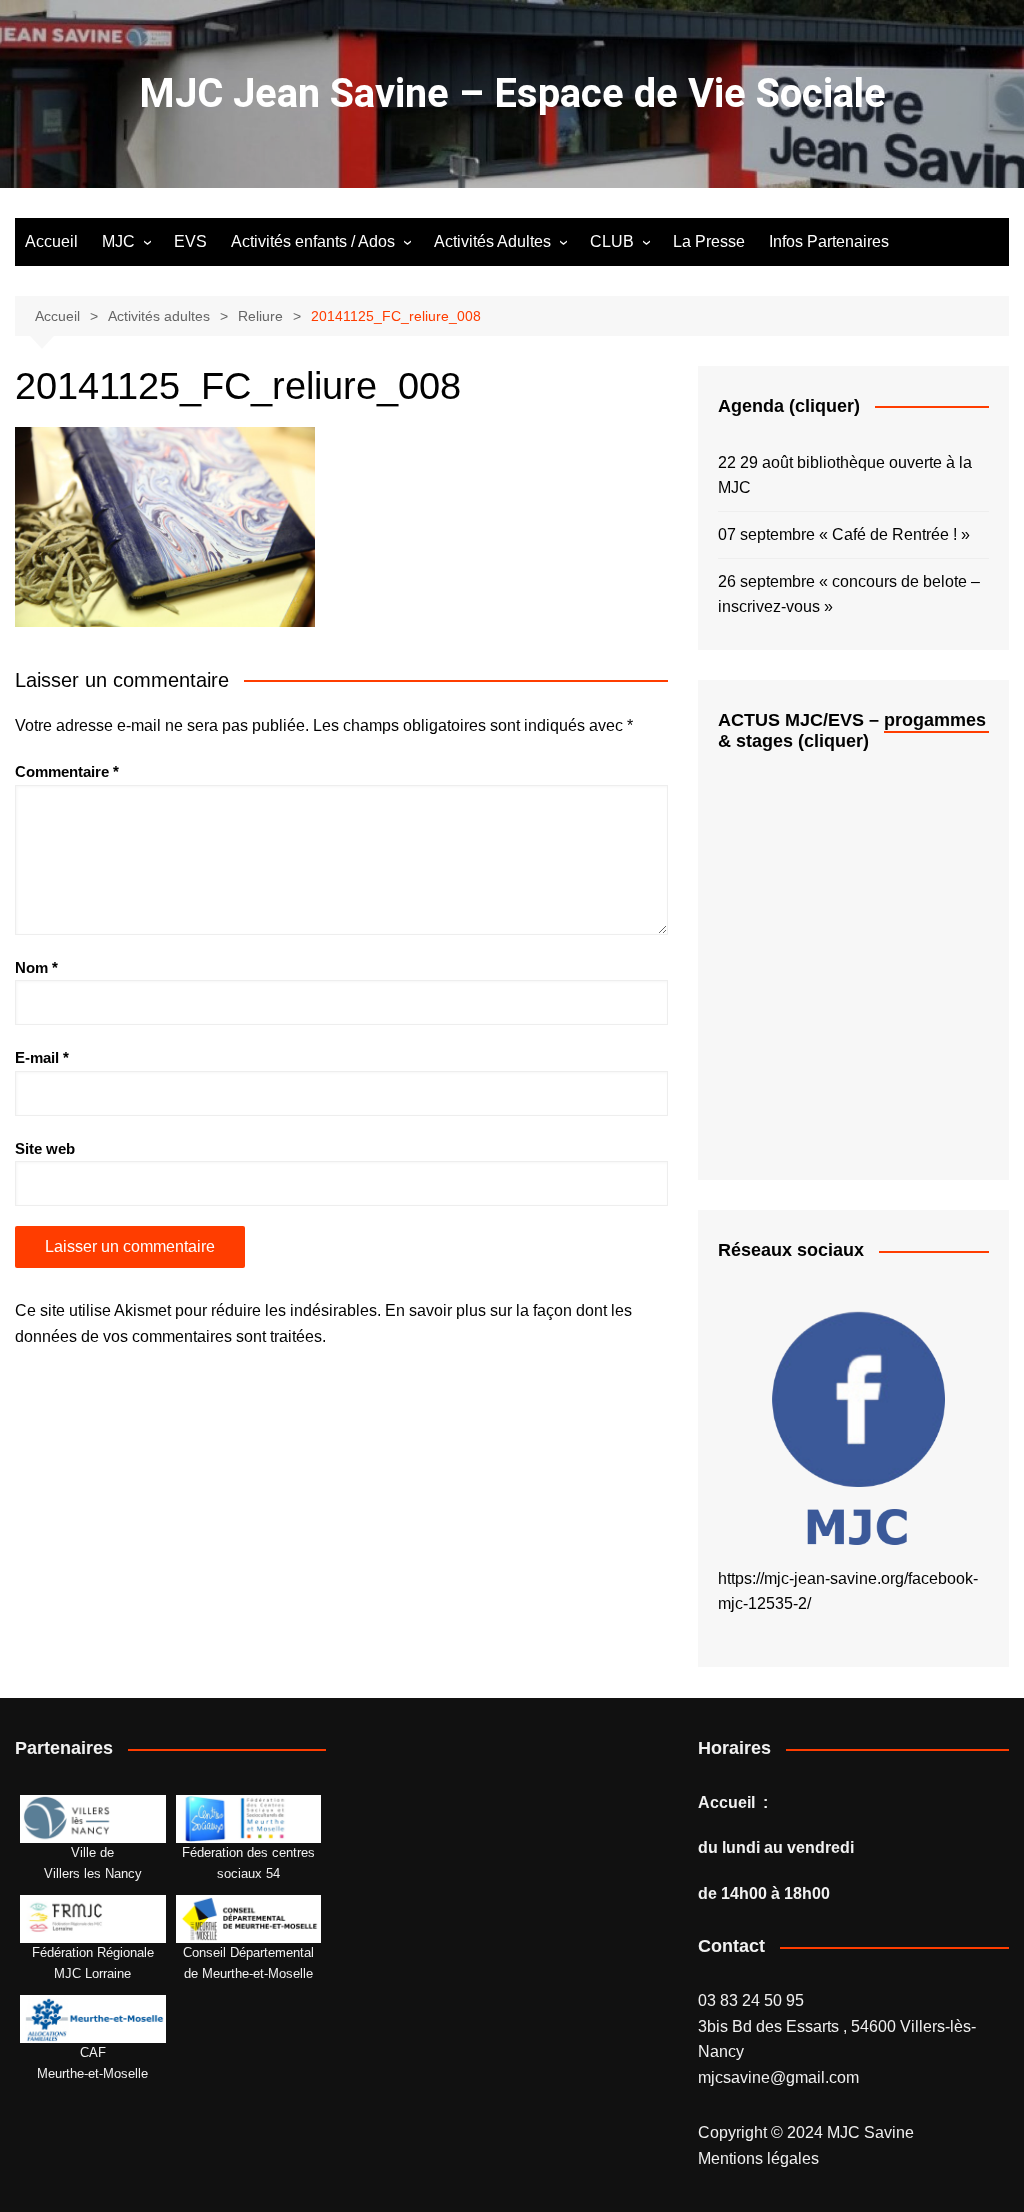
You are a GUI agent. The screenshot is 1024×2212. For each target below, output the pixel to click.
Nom (36, 967)
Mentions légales (758, 2158)
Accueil (51, 241)
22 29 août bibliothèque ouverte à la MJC (845, 475)
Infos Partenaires (829, 241)
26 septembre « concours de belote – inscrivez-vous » (849, 594)
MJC (118, 241)
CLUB (612, 241)
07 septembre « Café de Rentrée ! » (844, 534)
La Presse (709, 241)
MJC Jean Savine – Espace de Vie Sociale (512, 93)
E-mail (42, 1057)
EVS (190, 241)
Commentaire (67, 771)
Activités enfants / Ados (313, 241)
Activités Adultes (492, 241)
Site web (45, 1148)
